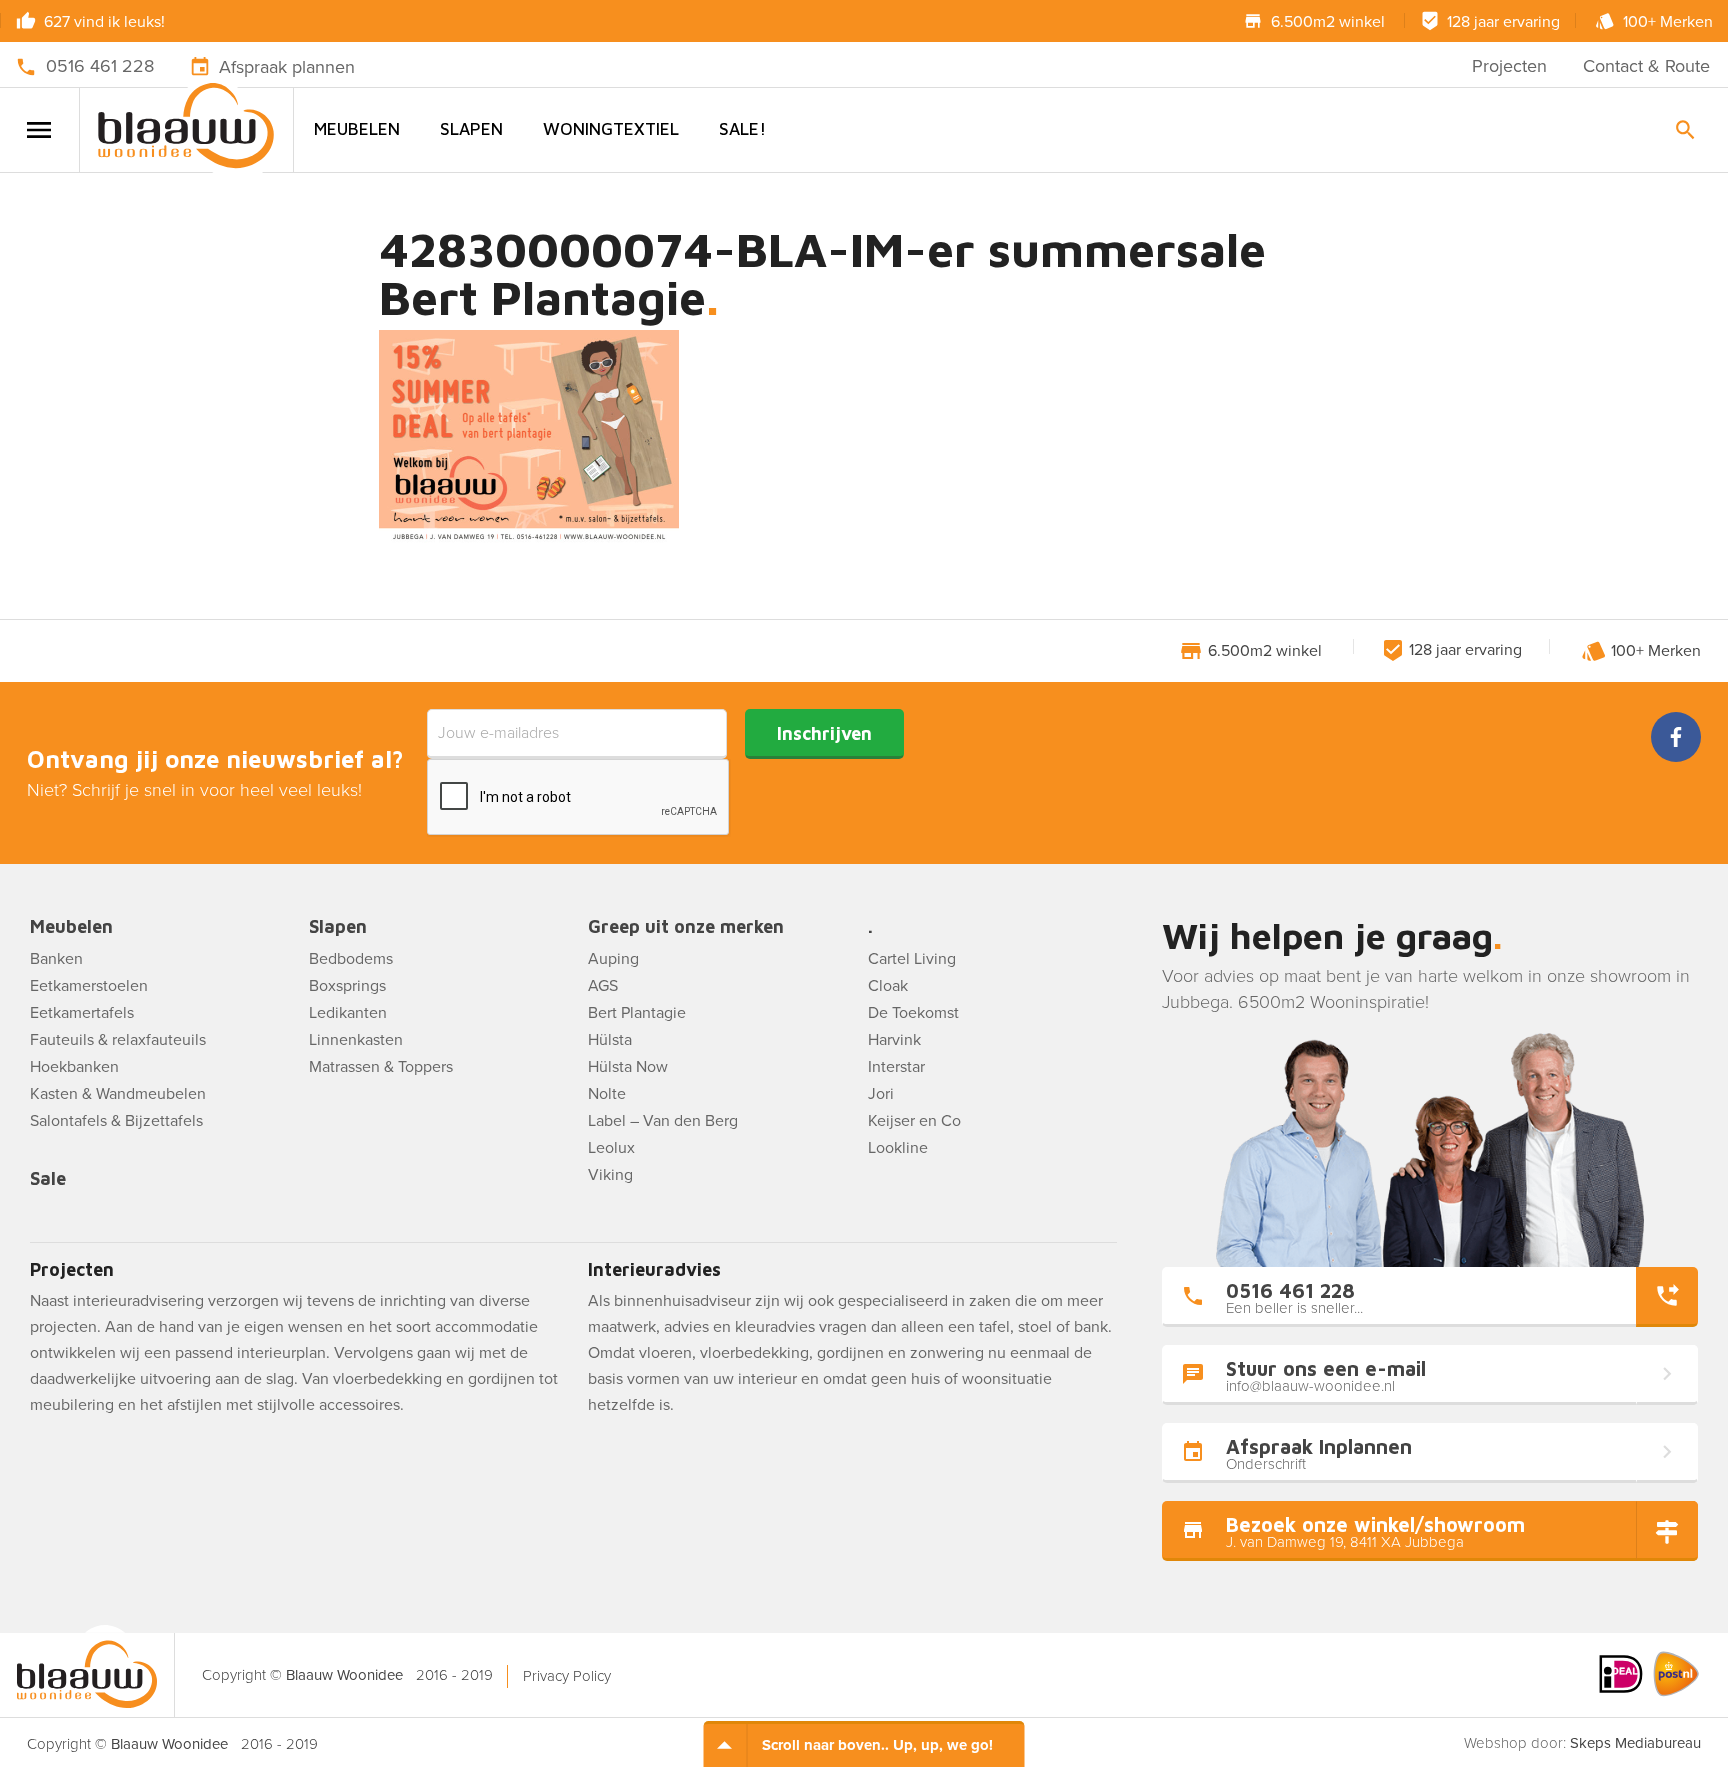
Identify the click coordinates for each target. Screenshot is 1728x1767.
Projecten (1509, 66)
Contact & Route (1646, 66)
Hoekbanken (74, 1067)
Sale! (742, 129)
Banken (56, 959)
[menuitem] (357, 129)
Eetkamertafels (82, 1013)
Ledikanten (348, 1013)
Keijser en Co (914, 1121)
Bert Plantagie (637, 1013)
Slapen (471, 129)
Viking (610, 1175)
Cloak (888, 986)
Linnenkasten (356, 1040)
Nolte (607, 1094)
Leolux (611, 1148)
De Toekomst (913, 1013)
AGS (603, 986)
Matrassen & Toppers (381, 1067)
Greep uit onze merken (686, 927)
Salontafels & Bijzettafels (116, 1121)
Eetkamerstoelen (89, 986)
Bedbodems (351, 959)
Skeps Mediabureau (1635, 1743)
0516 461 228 (100, 66)
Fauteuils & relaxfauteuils (118, 1040)
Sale (48, 1179)
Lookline (898, 1148)
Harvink (894, 1040)
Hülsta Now (628, 1067)
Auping (613, 959)
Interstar (896, 1067)
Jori (881, 1094)
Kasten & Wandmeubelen (118, 1094)
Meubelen (357, 129)
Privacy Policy (567, 1676)
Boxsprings (347, 986)
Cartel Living (912, 959)
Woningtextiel (611, 129)
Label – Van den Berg (663, 1121)
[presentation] (579, 798)
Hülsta (610, 1040)
